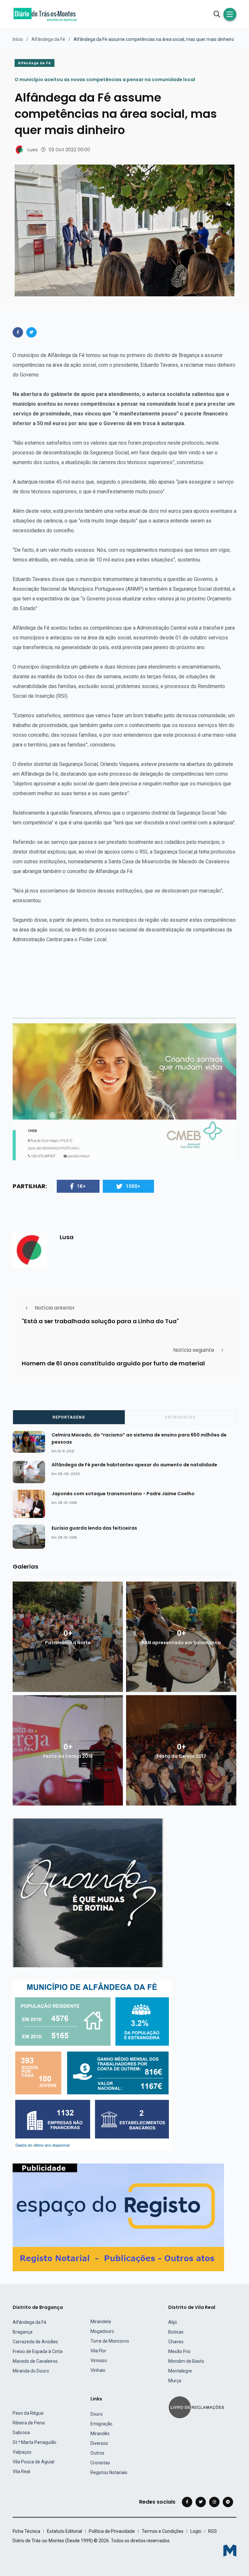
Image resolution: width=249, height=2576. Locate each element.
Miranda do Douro (31, 2371)
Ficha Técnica (26, 2531)
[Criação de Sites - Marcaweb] (230, 2551)
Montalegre (180, 2371)
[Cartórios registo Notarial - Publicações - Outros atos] (118, 2217)
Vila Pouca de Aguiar (34, 2462)
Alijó (173, 2322)
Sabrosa (21, 2433)
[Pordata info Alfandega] (92, 2065)
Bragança (23, 2332)
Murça (175, 2381)
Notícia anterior (55, 1308)
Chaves (176, 2342)
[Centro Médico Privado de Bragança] (124, 1092)
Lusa (33, 150)
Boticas (176, 2332)
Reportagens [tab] (69, 1417)
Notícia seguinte (194, 1350)
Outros (97, 2453)
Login (196, 2531)
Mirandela (101, 2322)
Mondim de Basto (186, 2361)
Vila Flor (98, 2351)
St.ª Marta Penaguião (35, 2442)
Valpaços (22, 2452)
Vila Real (21, 2471)
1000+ (133, 1186)
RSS (213, 2531)
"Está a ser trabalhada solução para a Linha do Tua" (100, 1321)
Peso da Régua (28, 2413)
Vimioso (99, 2360)
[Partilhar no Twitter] (31, 332)
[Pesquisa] (217, 14)
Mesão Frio (179, 2351)
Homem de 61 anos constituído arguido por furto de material (113, 1363)
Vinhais (98, 2370)
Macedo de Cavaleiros (35, 2361)
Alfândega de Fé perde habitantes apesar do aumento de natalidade (134, 1464)
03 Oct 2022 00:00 (69, 150)
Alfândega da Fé (48, 39)
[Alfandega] (88, 1893)
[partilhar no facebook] (18, 332)
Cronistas (100, 2463)
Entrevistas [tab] (180, 1417)
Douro (97, 2414)
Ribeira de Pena (29, 2423)
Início (18, 39)
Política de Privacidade (112, 2531)
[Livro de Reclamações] (197, 2407)
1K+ (81, 1186)
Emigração (101, 2424)
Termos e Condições (163, 2531)
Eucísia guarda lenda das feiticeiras (94, 1528)
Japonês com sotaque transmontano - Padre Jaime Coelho (123, 1493)
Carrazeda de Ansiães (35, 2342)
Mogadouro (102, 2331)
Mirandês (100, 2434)
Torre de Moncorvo (110, 2341)
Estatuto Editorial (65, 2531)
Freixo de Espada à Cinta (38, 2351)
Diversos (99, 2443)
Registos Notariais (109, 2472)
